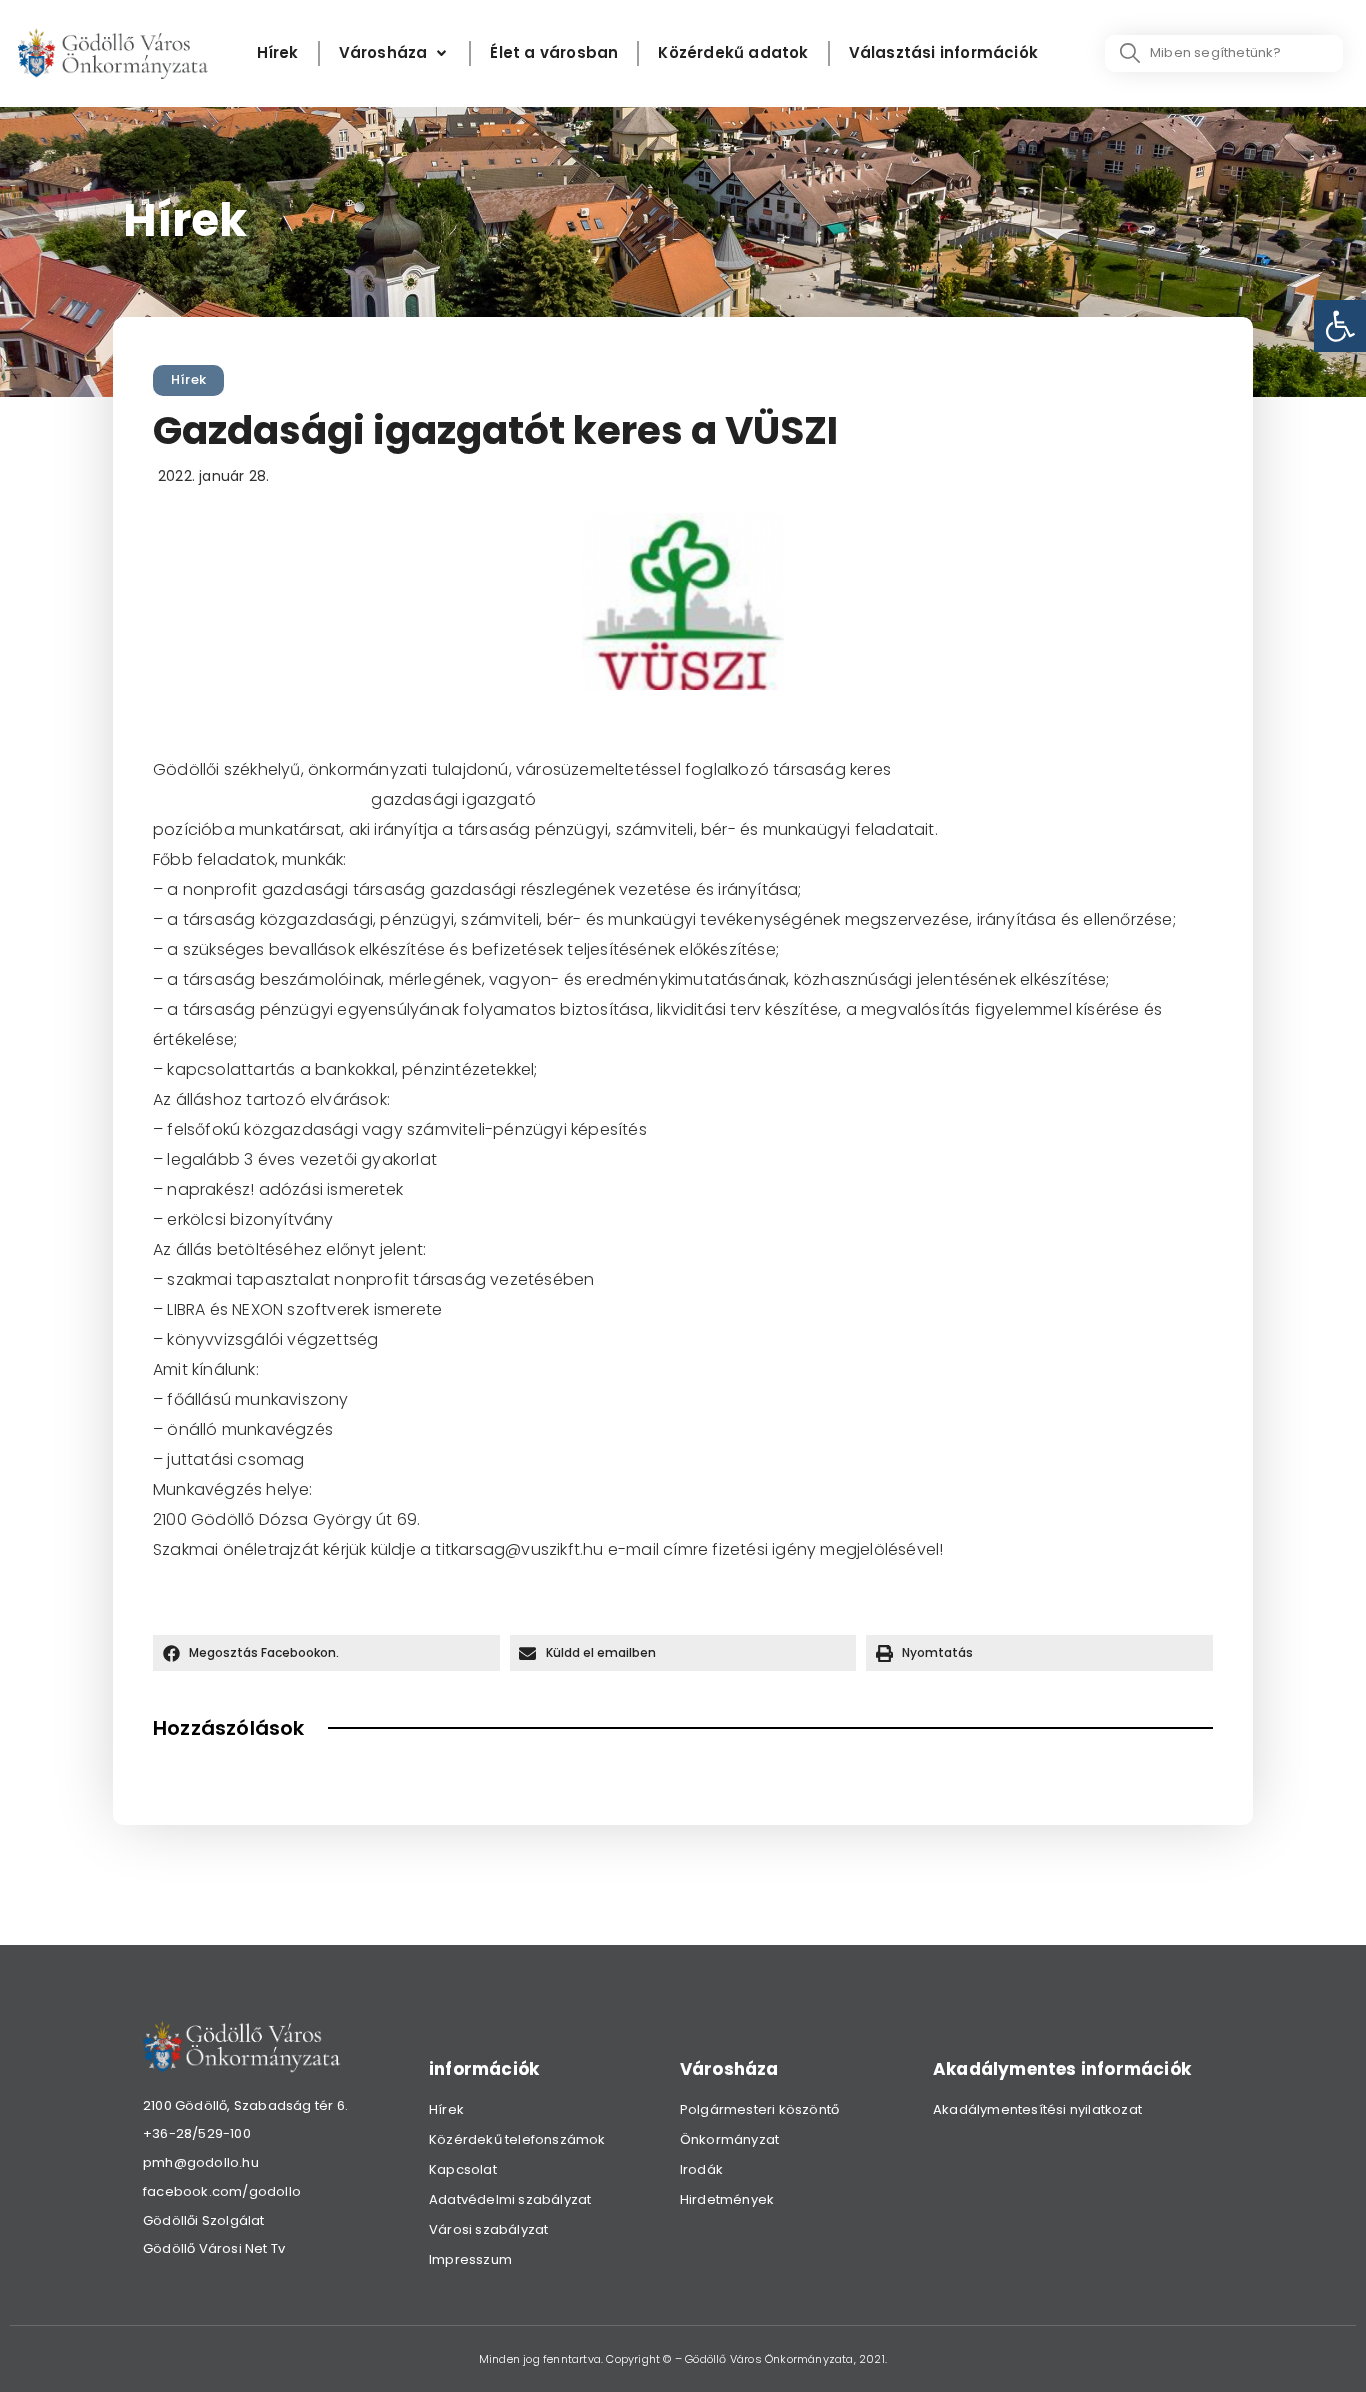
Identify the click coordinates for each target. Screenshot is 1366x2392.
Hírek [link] (188, 379)
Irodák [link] (701, 2169)
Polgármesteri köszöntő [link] (759, 2109)
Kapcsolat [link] (463, 2169)
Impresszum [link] (470, 2259)
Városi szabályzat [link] (488, 2229)
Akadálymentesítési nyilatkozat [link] (1037, 2109)
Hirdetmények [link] (727, 2199)
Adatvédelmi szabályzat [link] (510, 2199)
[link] (1340, 326)
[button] (326, 1653)
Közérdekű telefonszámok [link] (517, 2139)
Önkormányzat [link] (729, 2139)
